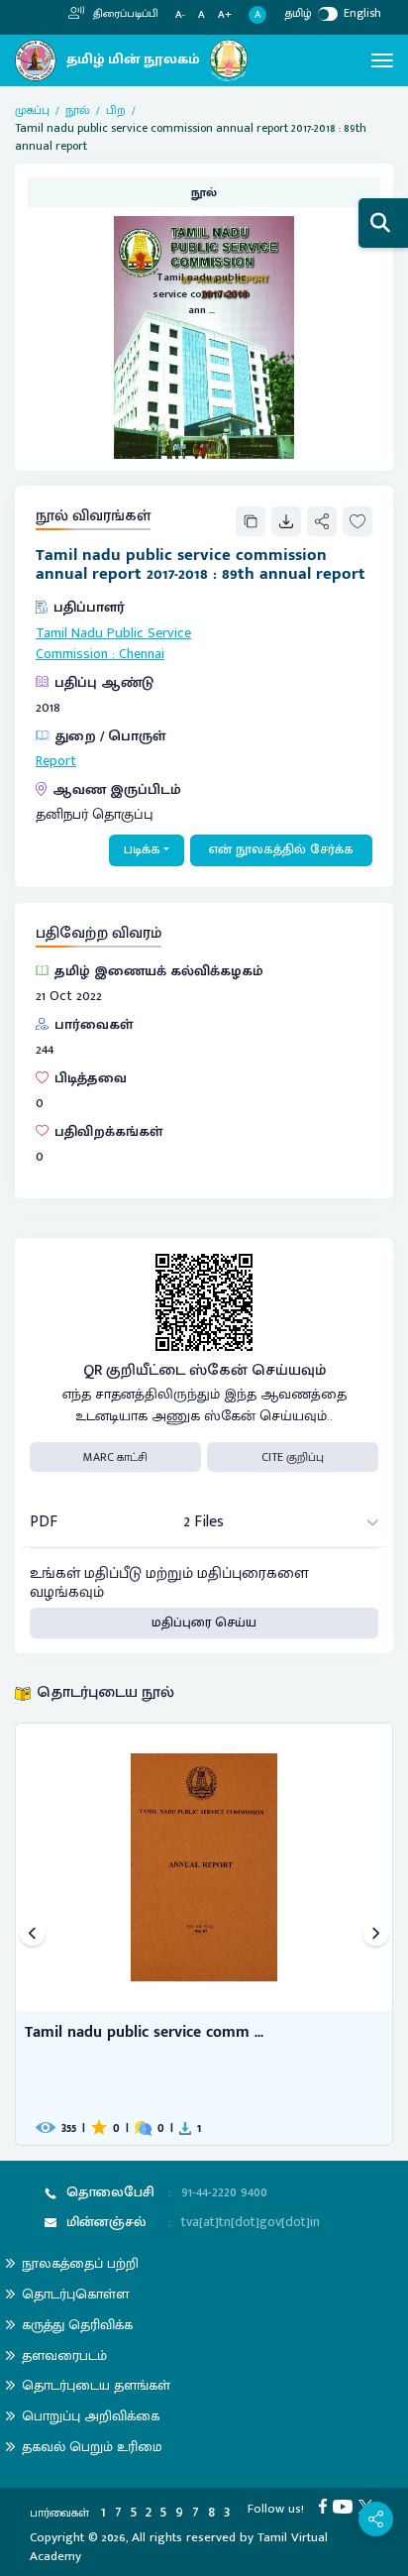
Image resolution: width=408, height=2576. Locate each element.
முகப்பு (32, 110)
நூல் (78, 110)
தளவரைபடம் (64, 2355)
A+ (225, 15)
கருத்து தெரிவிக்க (77, 2325)
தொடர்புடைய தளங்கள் (96, 2385)
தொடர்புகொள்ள (75, 2294)
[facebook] (326, 2506)
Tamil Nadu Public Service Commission (113, 644)
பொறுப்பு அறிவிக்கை (91, 2416)
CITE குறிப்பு (293, 1457)
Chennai (142, 654)
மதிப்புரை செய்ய (204, 1623)
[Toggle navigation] (382, 60)
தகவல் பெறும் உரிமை (92, 2447)
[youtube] (346, 2506)
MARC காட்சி (115, 1457)
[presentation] (32, 1934)
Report (56, 761)
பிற (116, 110)
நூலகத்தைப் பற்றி (80, 2263)
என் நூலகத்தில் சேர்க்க (281, 849)
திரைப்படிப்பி (124, 14)
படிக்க (142, 849)
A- (180, 15)
